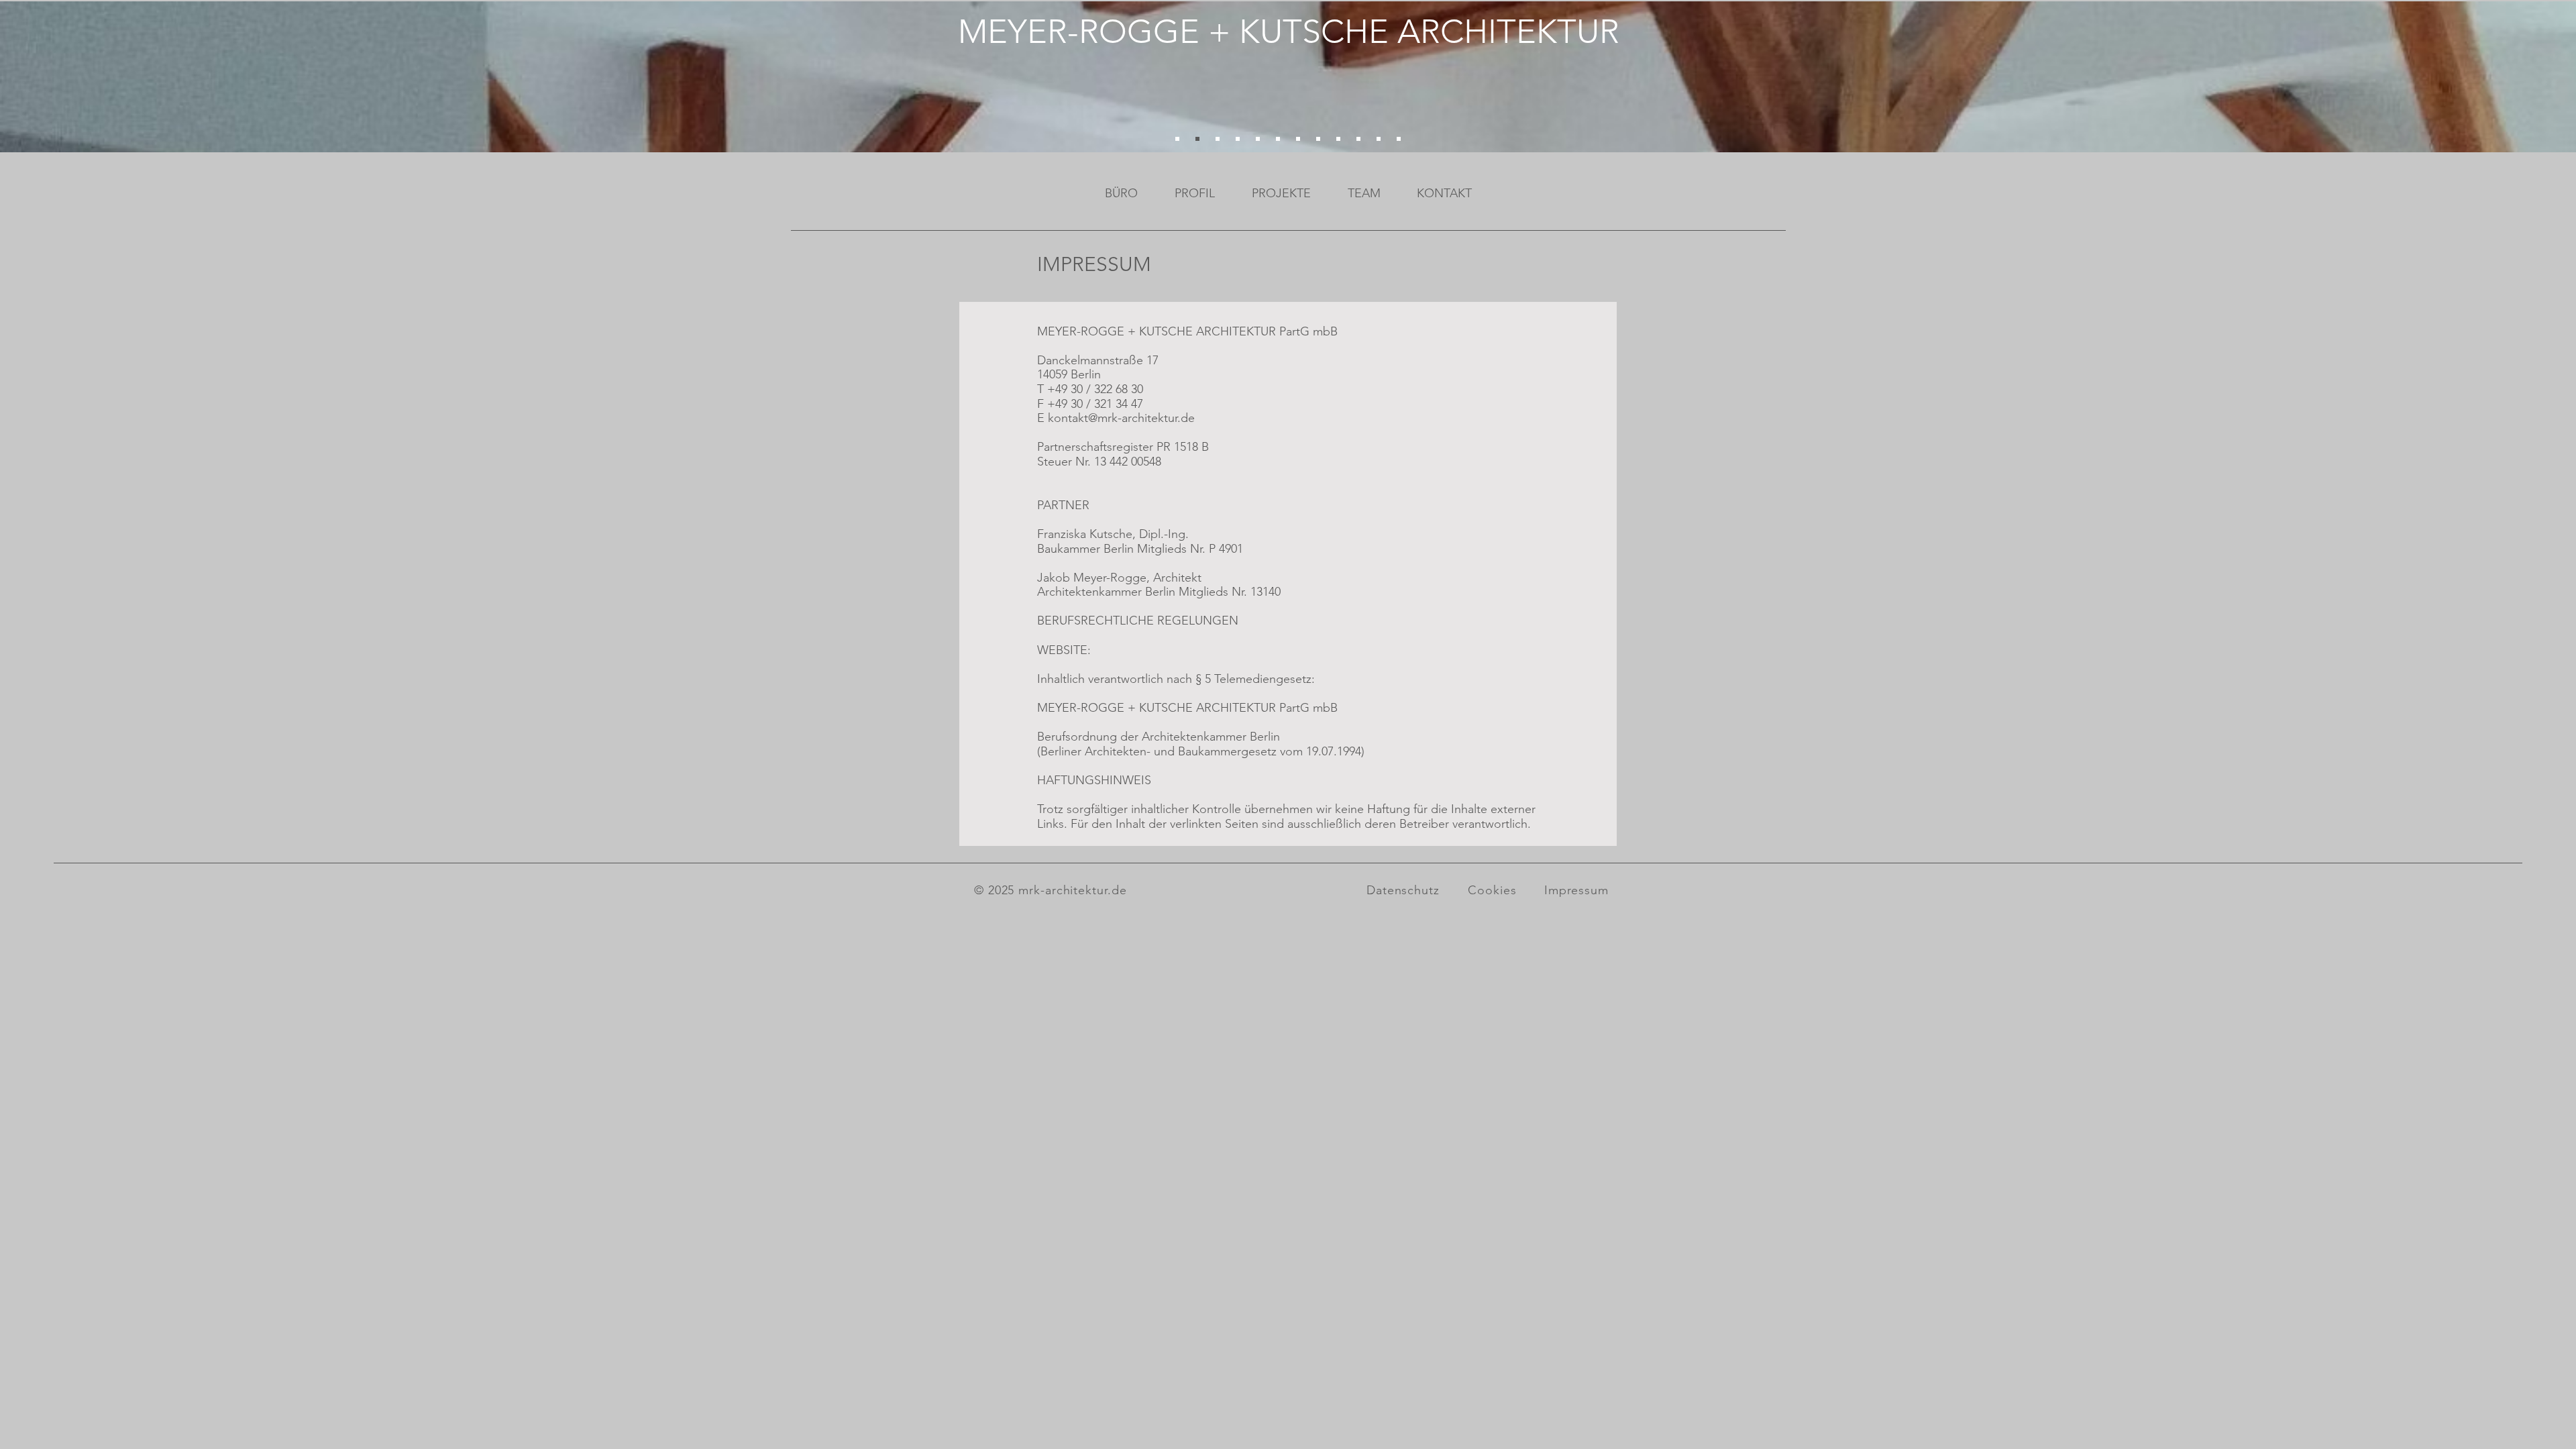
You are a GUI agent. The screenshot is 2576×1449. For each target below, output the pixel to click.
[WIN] (1258, 139)
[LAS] (1197, 139)
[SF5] (1218, 139)
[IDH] (1338, 139)
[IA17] (1399, 139)
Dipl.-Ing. (1164, 534)
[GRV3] (1358, 139)
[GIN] (1278, 139)
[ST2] (1177, 139)
